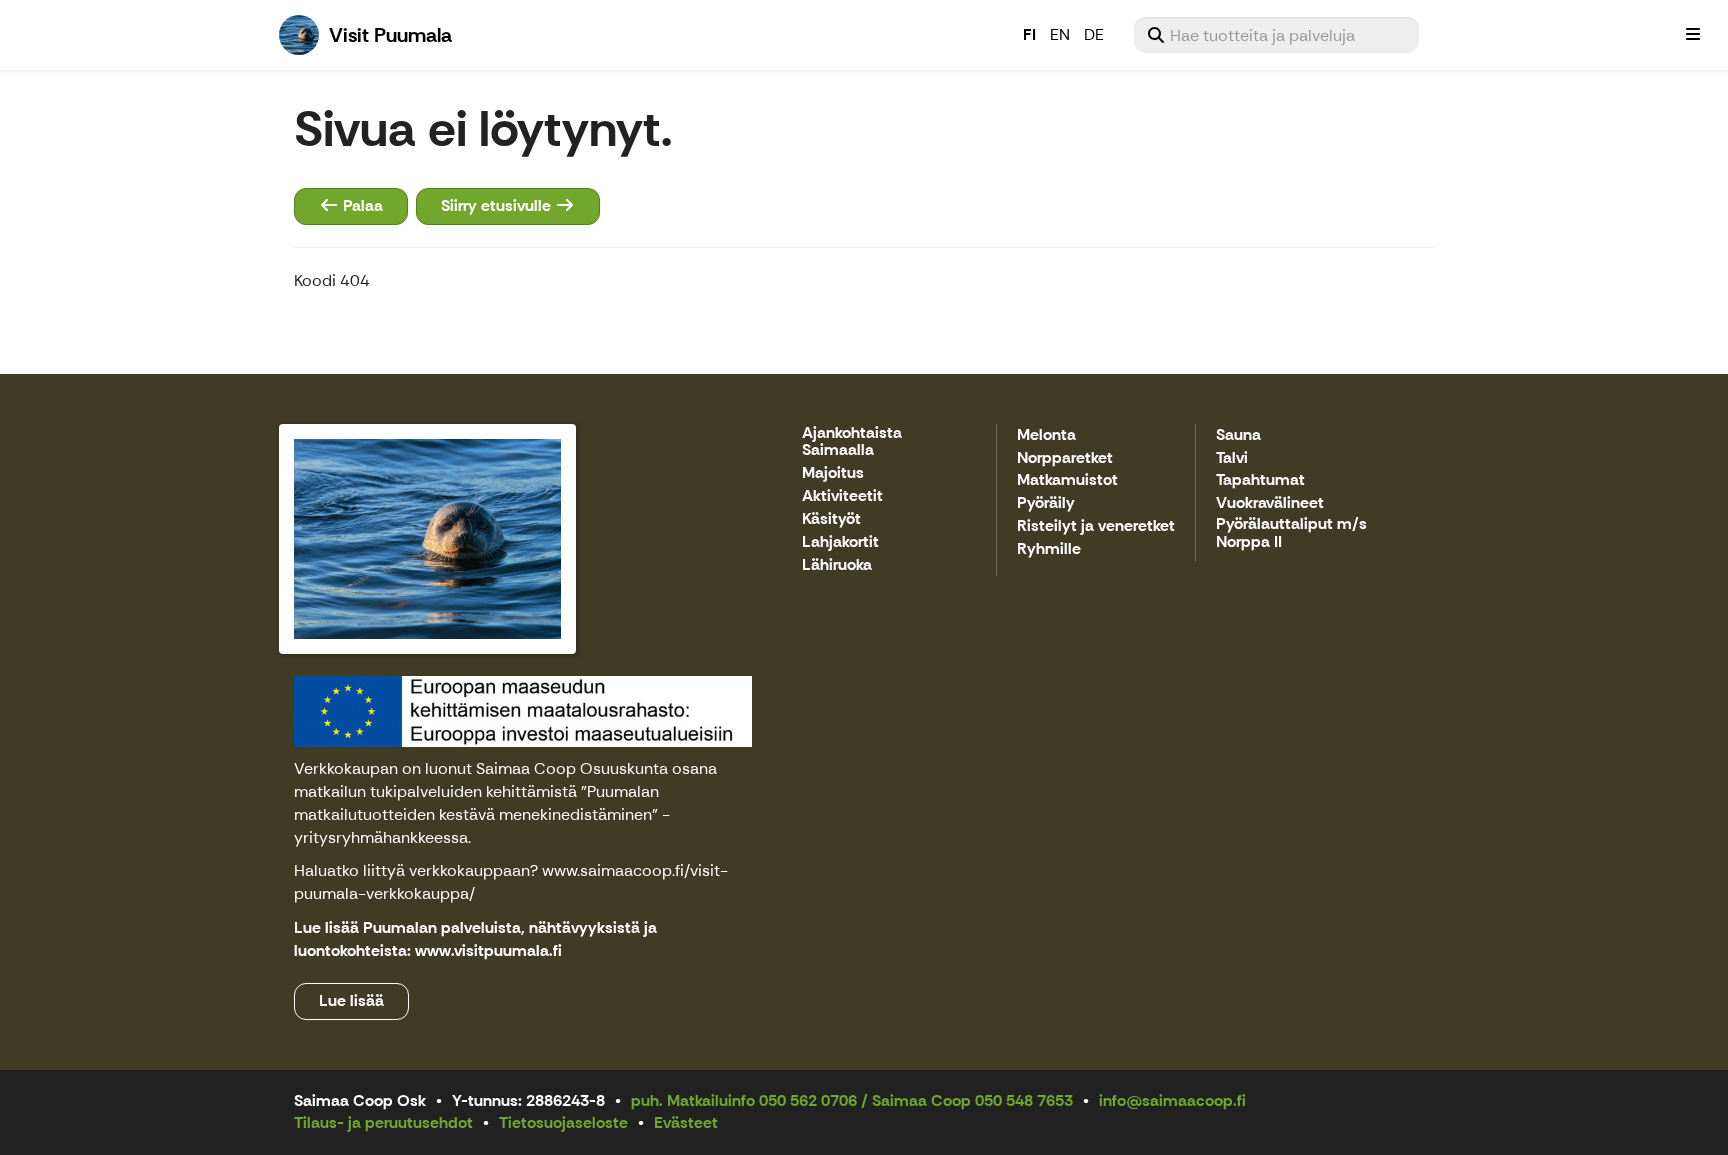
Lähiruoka (837, 565)
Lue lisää (351, 1000)
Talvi (1232, 458)
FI (1029, 34)
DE (1094, 34)
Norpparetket (1065, 458)
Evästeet (686, 1122)
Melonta (1046, 435)
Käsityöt (831, 519)
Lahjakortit (840, 542)
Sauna (1238, 435)
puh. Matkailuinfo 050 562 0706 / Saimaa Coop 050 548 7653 (852, 1100)
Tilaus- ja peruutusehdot (383, 1122)
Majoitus (833, 473)
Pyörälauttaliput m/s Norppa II (1291, 533)
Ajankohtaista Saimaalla (852, 442)
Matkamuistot (1067, 480)
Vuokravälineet (1270, 503)
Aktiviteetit (842, 496)
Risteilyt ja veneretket (1096, 526)
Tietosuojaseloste (563, 1122)
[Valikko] (1693, 35)
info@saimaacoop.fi (1172, 1100)
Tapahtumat (1260, 480)
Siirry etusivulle (498, 205)
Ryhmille (1049, 549)
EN (1060, 34)
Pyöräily (1046, 503)
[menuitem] (1276, 35)
